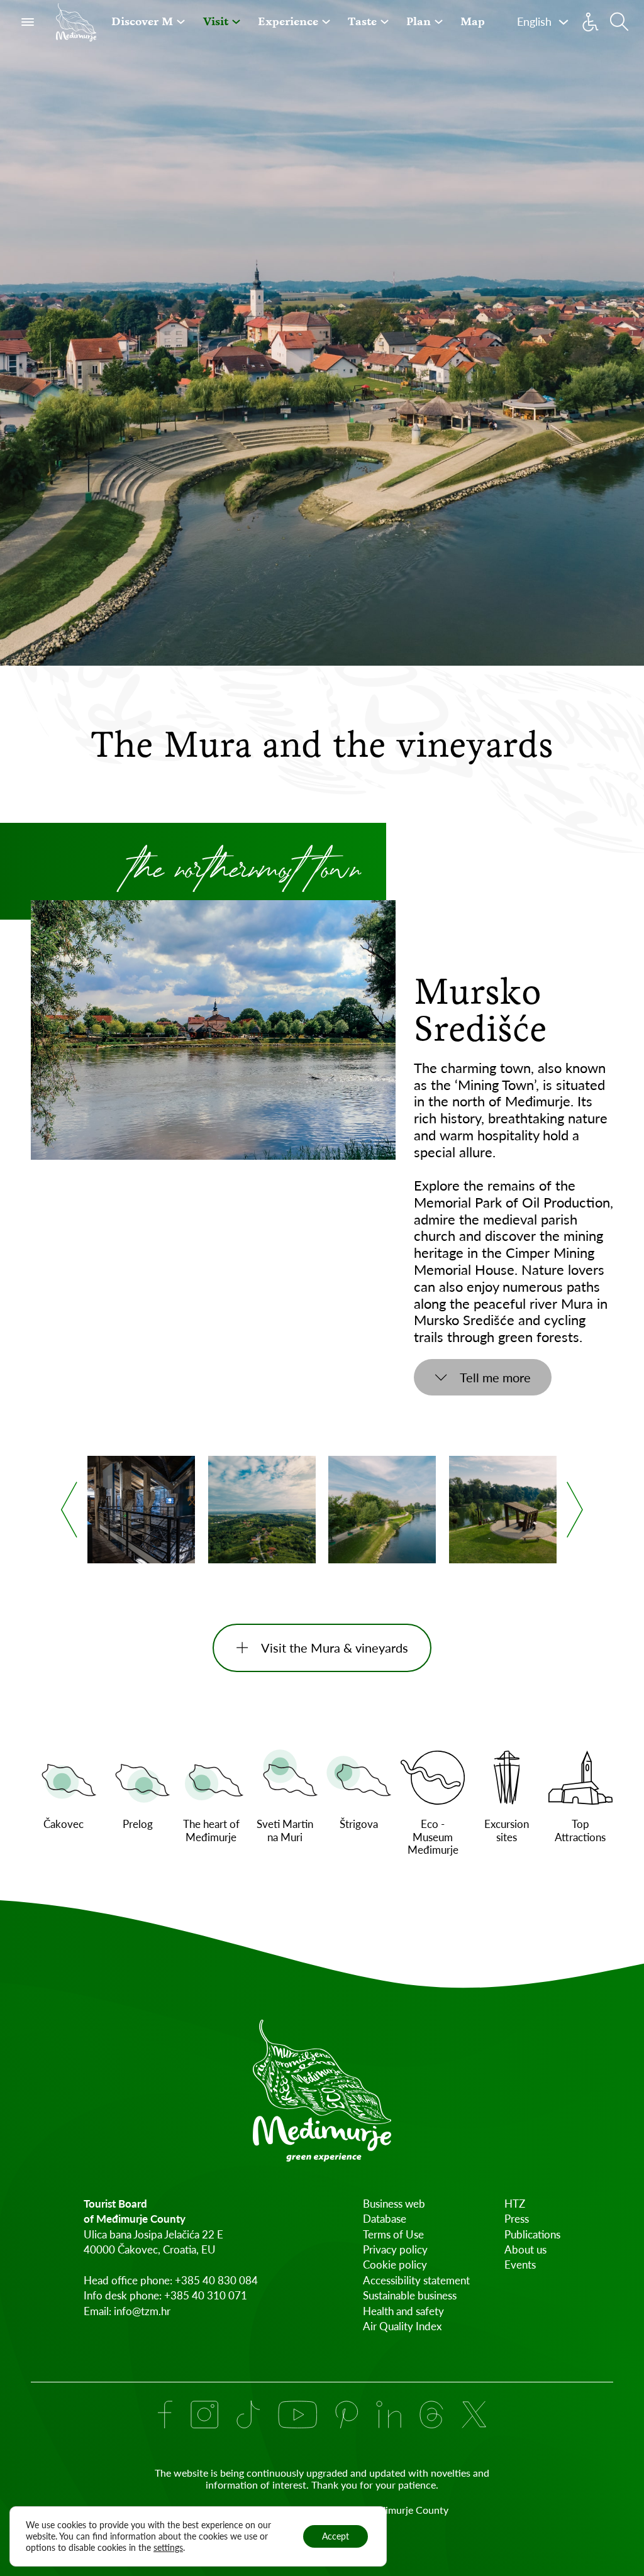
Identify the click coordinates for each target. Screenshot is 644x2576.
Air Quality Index (402, 2326)
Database (385, 2219)
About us (525, 2249)
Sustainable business (410, 2295)
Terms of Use (393, 2234)
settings (168, 2547)
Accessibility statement (416, 2280)
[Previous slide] (69, 1510)
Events (520, 2265)
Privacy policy (395, 2249)
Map (473, 21)
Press (517, 2219)
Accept (336, 2536)
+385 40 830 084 (216, 2280)
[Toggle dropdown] (181, 22)
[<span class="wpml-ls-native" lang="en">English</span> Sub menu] (563, 22)
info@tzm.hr (142, 2311)
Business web (394, 2204)
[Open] (28, 22)
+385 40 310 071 (206, 2295)
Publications (532, 2234)
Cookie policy (395, 2265)
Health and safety (403, 2311)
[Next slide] (575, 1510)
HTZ (515, 2204)
